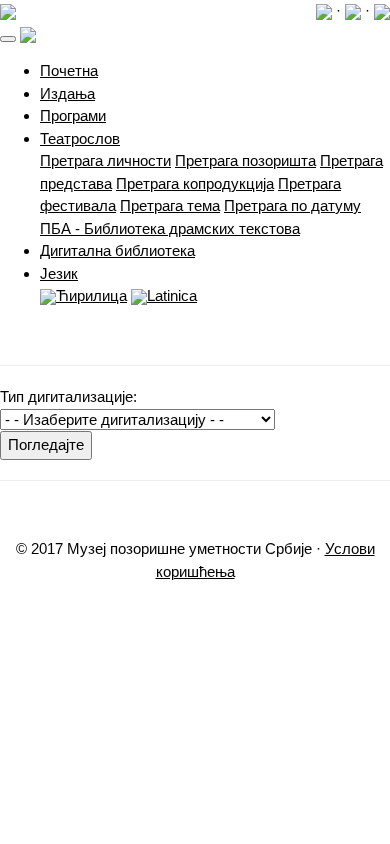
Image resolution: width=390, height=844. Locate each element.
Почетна (69, 70)
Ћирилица (91, 295)
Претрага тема (170, 205)
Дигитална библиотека (117, 250)
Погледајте (46, 444)
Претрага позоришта (245, 160)
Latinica (172, 295)
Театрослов (80, 138)
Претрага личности (105, 160)
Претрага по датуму (292, 205)
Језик (59, 273)
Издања (67, 93)
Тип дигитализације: (68, 396)
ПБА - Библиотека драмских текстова (170, 228)
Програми (73, 115)
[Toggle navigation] (8, 39)
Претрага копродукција (195, 183)
